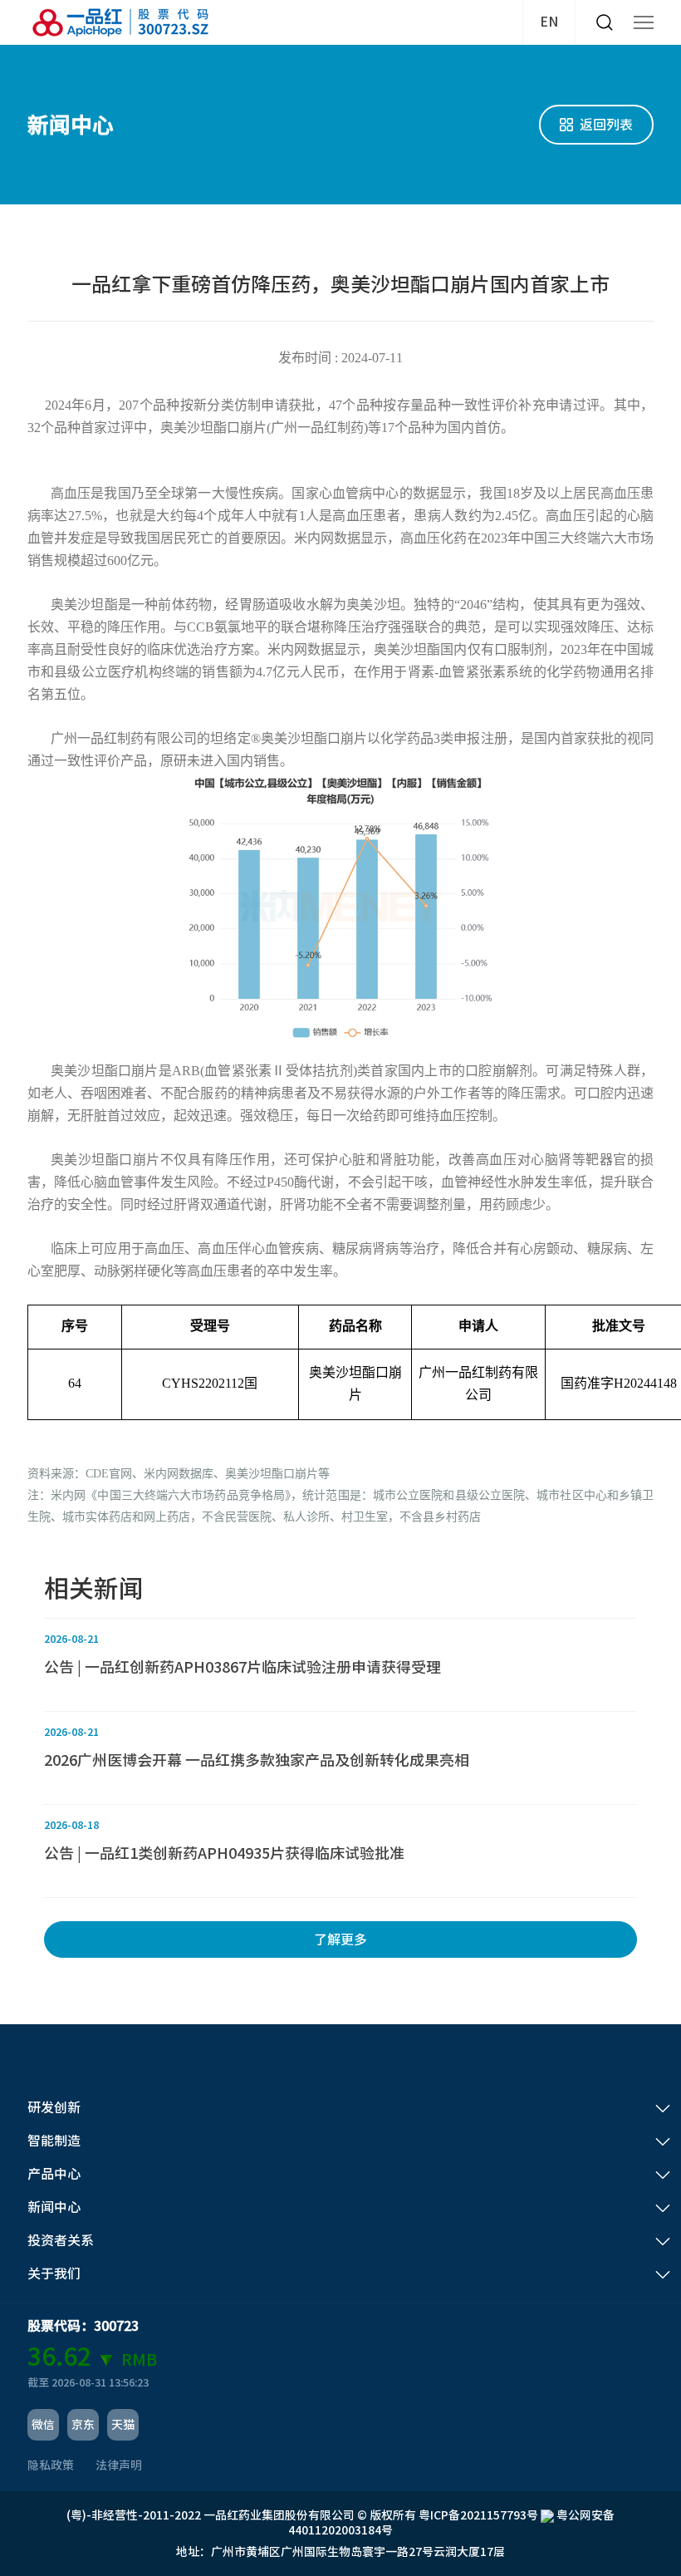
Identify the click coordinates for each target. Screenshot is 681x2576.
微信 (43, 2425)
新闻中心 (54, 2207)
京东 (83, 2425)
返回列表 (606, 125)
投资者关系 (61, 2240)
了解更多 (340, 1939)
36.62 (59, 2357)
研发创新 (54, 2107)
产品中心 (54, 2174)
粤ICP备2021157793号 (478, 2515)
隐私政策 (51, 2465)
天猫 (123, 2425)
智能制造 (54, 2141)
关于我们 (54, 2274)
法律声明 (119, 2465)
